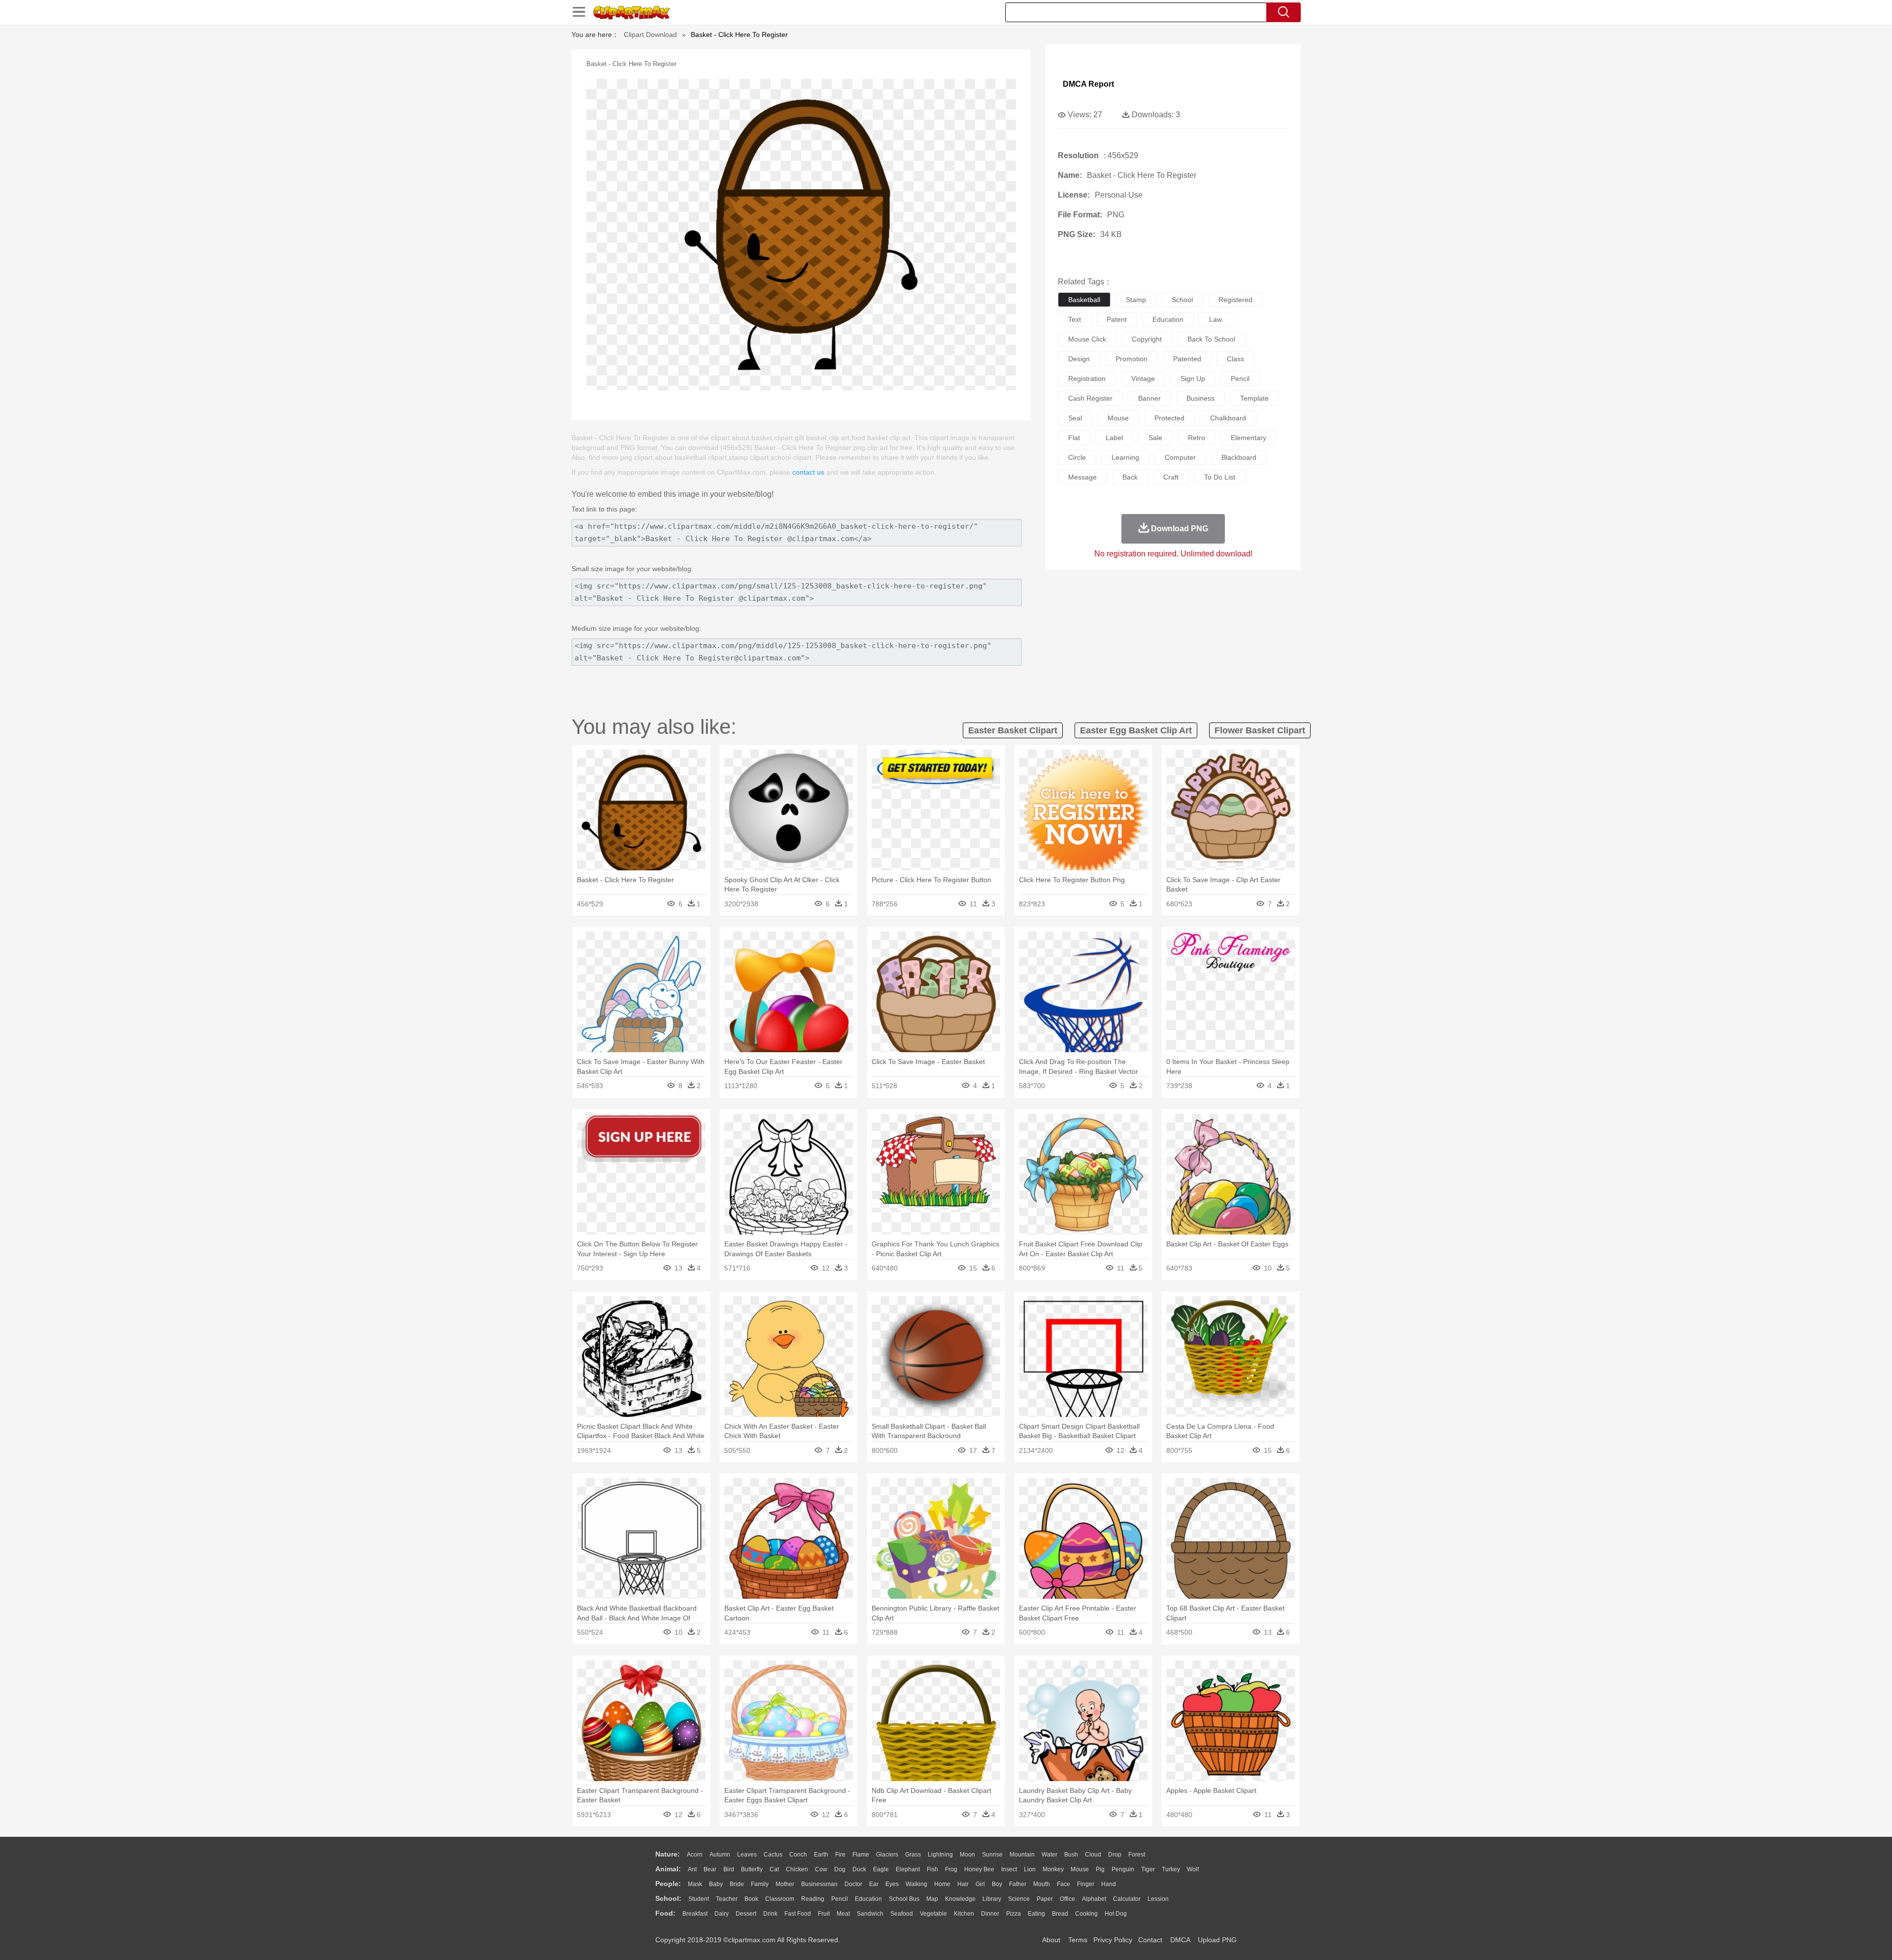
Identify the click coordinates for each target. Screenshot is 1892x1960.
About (1051, 1940)
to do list (1220, 477)
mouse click (1087, 339)
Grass (913, 1855)
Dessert (746, 1914)
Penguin (1123, 1869)
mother (785, 1884)
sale (1155, 438)
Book (751, 1899)
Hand (1109, 1884)
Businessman (819, 1884)
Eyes (892, 1884)
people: (668, 1884)
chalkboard (1228, 418)
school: (668, 1898)
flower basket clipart (1260, 730)
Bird (729, 1869)
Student (699, 1899)
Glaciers (887, 1855)
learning (1125, 457)
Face (1064, 1884)
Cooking (1086, 1914)
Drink (770, 1914)
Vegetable (933, 1914)
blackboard (1239, 457)
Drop (1115, 1855)
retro (1197, 438)
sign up (1193, 378)
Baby (716, 1884)
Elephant (908, 1869)
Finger (1086, 1884)
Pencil (840, 1899)
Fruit (824, 1914)
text (1075, 319)
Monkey (1053, 1869)
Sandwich (870, 1914)
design (1079, 359)
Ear (874, 1884)
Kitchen (964, 1914)
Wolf (1193, 1869)
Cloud (1093, 1855)
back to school (1211, 339)
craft (1171, 477)
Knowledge (960, 1899)
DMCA (1180, 1940)
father (1018, 1884)
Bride (737, 1884)
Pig (1100, 1869)
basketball (1084, 300)
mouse (1118, 418)
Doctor (853, 1884)
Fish (932, 1869)
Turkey (1171, 1869)
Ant (692, 1869)
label (1114, 438)
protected (1169, 418)
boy (997, 1884)
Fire (840, 1855)
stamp (1136, 300)
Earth (821, 1855)
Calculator (1127, 1899)
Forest (1137, 1855)
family (760, 1884)
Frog (951, 1869)
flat (1074, 438)
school (1182, 300)
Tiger (1148, 1869)
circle (1077, 457)
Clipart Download (650, 34)
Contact (1150, 1940)
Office (1067, 1899)
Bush (1071, 1855)
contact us (808, 472)
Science (1019, 1899)
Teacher (727, 1899)
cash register (1090, 398)
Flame (861, 1855)
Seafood (902, 1914)
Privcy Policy (1113, 1940)
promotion (1132, 359)
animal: (668, 1869)
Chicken (797, 1869)
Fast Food (798, 1914)
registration (1087, 378)
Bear (710, 1869)
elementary (1249, 438)
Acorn (695, 1855)
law (1216, 319)
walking (916, 1884)
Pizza (1014, 1914)
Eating (1036, 1914)
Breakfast (695, 1914)
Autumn (720, 1855)
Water (1049, 1855)
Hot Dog (1116, 1914)
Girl (980, 1884)
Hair (963, 1884)
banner (1149, 398)
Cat (774, 1869)
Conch (798, 1855)
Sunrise (992, 1855)
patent (1117, 319)
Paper (1045, 1899)
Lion (1030, 1869)
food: (665, 1913)
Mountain (1022, 1855)
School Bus (904, 1899)
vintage (1143, 378)
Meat (843, 1914)
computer (1180, 457)
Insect (1009, 1869)
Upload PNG (1217, 1940)
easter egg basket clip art (1136, 730)
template (1254, 398)
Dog (840, 1869)
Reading (813, 1899)
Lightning (940, 1855)
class (1235, 359)
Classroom (780, 1899)
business (1200, 398)
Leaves (747, 1855)
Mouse (1080, 1869)
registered (1235, 300)
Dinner (990, 1914)
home (942, 1884)
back (1130, 477)
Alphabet (1094, 1899)
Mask (695, 1884)
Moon (967, 1855)
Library (992, 1899)
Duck (859, 1869)
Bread (1060, 1914)
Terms (1078, 1940)
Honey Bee (979, 1869)
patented (1187, 359)
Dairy (722, 1914)
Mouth (1042, 1884)
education (1168, 319)
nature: (668, 1854)
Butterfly (752, 1869)
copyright (1147, 339)
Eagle (881, 1869)
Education (868, 1899)
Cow (821, 1869)
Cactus (773, 1855)
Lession (1158, 1899)
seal (1075, 418)
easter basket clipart (1013, 730)
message (1082, 477)
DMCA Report (1088, 84)
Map (932, 1899)
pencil (1240, 378)
